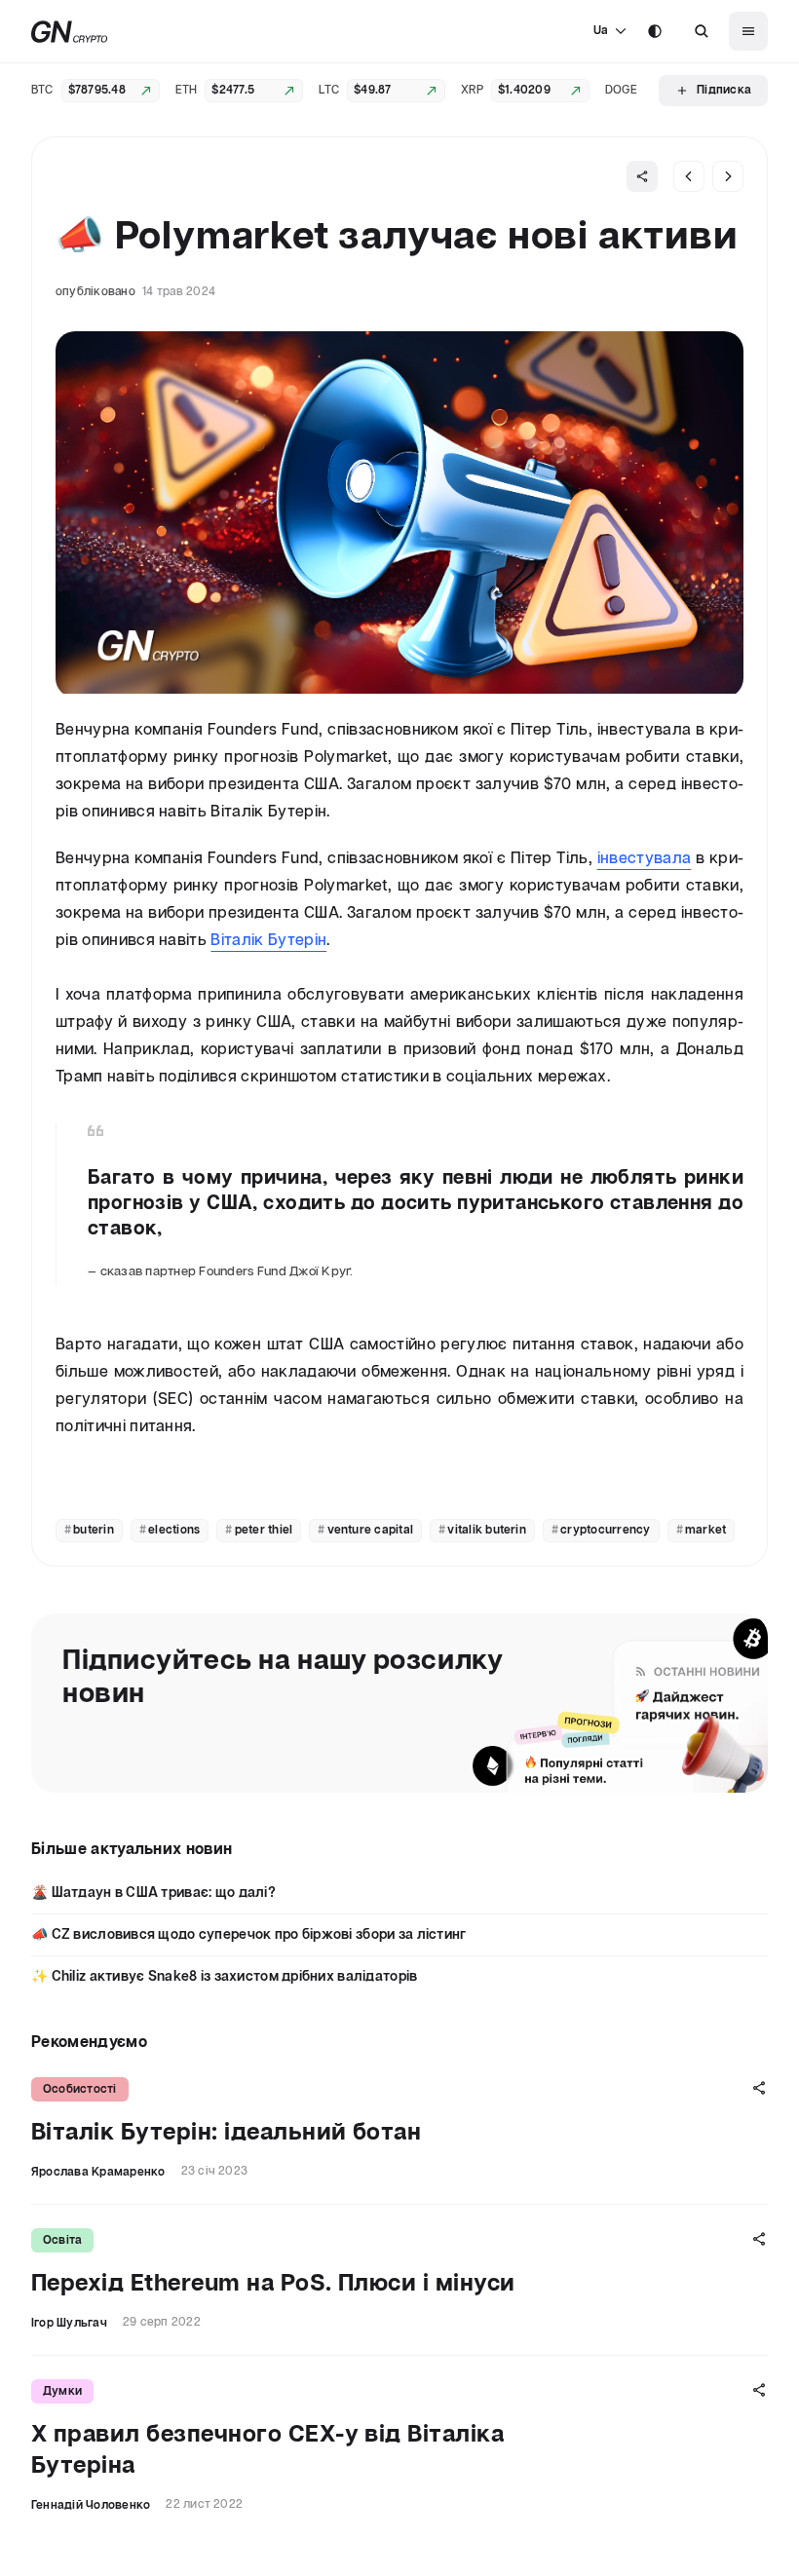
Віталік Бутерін (268, 941)
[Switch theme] (655, 31)
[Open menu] (748, 31)
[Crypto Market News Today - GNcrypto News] (70, 32)
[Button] (702, 31)
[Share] (642, 176)
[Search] (702, 31)
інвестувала (645, 859)
